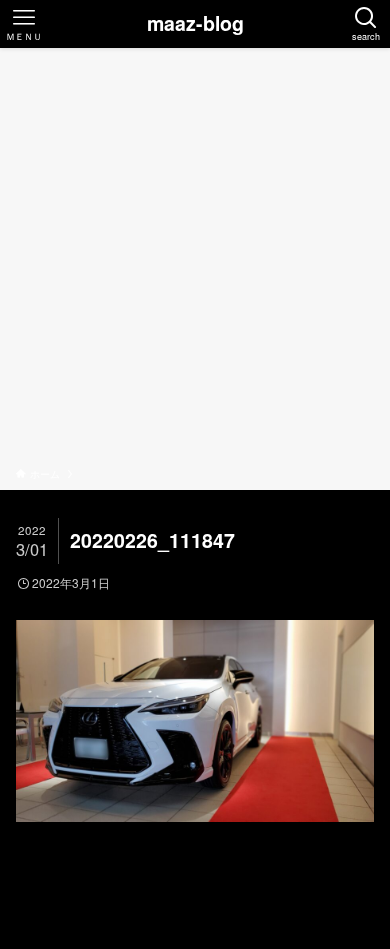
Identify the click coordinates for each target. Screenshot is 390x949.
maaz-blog (195, 24)
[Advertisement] (195, 261)
